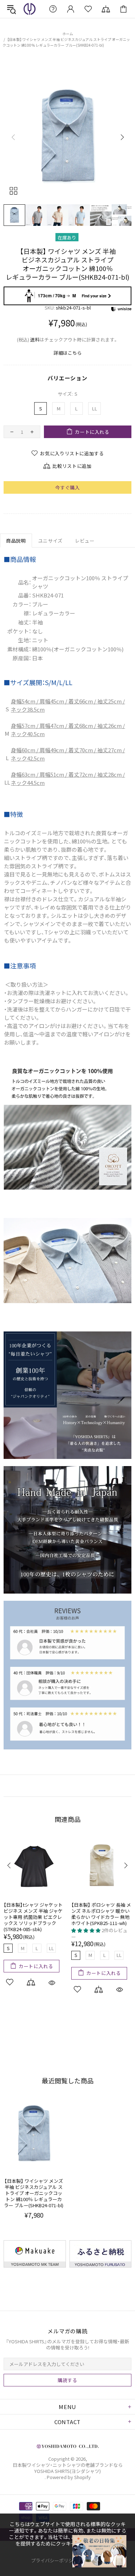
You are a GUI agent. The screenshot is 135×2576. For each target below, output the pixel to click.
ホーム (68, 34)
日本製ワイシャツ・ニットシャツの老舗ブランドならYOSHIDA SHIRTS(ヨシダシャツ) (30, 9)
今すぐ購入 (67, 487)
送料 (35, 340)
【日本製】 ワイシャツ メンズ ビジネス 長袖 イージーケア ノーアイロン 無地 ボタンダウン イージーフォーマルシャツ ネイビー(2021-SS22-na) (33, 1920)
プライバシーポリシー (54, 2560)
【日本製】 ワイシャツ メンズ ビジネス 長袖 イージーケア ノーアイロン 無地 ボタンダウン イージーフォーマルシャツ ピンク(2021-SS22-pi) (101, 1917)
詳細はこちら (68, 353)
